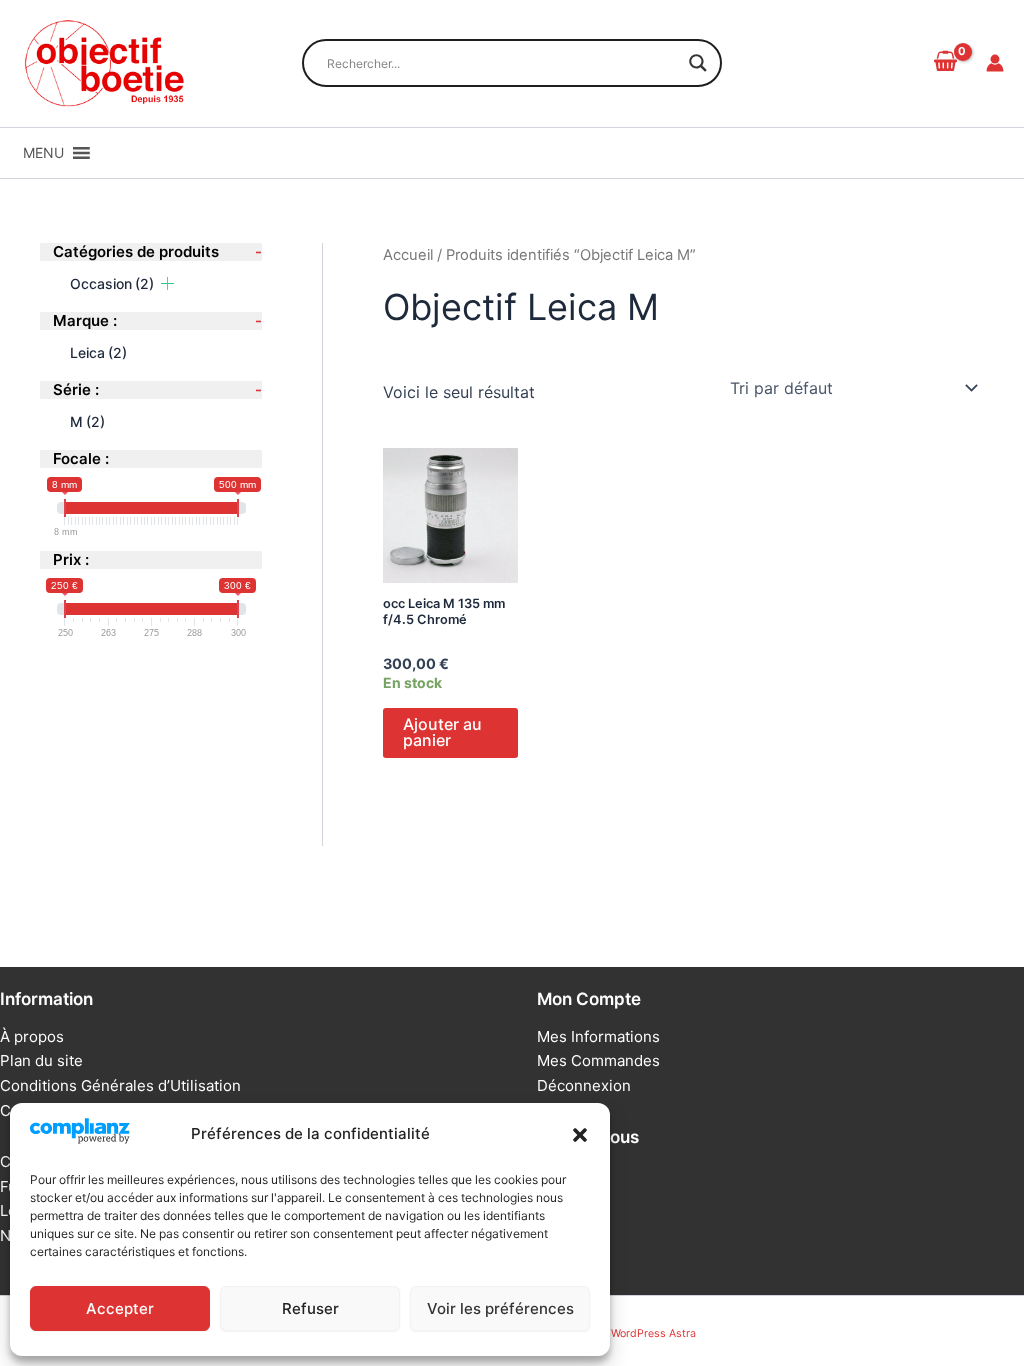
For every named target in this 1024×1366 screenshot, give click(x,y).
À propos (32, 1036)
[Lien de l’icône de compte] (995, 63)
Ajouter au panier (442, 732)
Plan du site (41, 1060)
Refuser (310, 1308)
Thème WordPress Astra (635, 1333)
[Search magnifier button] (698, 63)
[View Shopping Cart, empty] (945, 63)
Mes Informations (598, 1036)
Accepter (120, 1308)
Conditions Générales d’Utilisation (120, 1085)
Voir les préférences (500, 1308)
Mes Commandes (598, 1060)
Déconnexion (584, 1085)
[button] (580, 1135)
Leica (98, 352)
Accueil (408, 255)
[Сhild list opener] (167, 283)
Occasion (112, 283)
